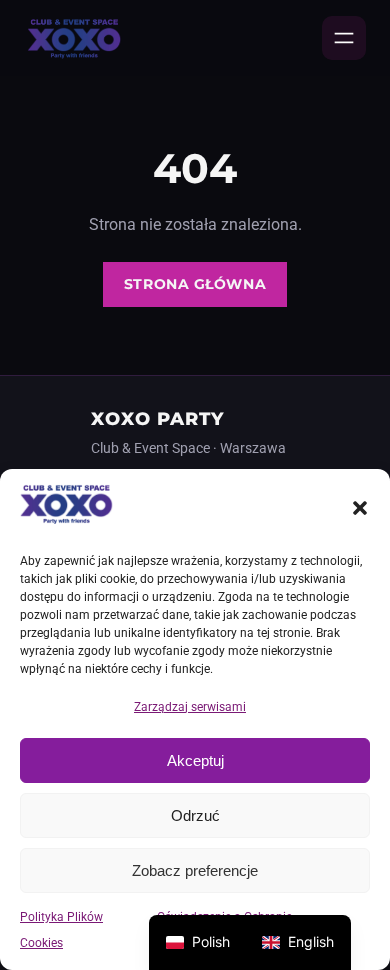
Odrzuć (195, 815)
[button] (360, 508)
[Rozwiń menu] (344, 38)
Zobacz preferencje (195, 870)
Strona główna (195, 284)
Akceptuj (195, 760)
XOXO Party (158, 418)
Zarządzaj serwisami (190, 707)
